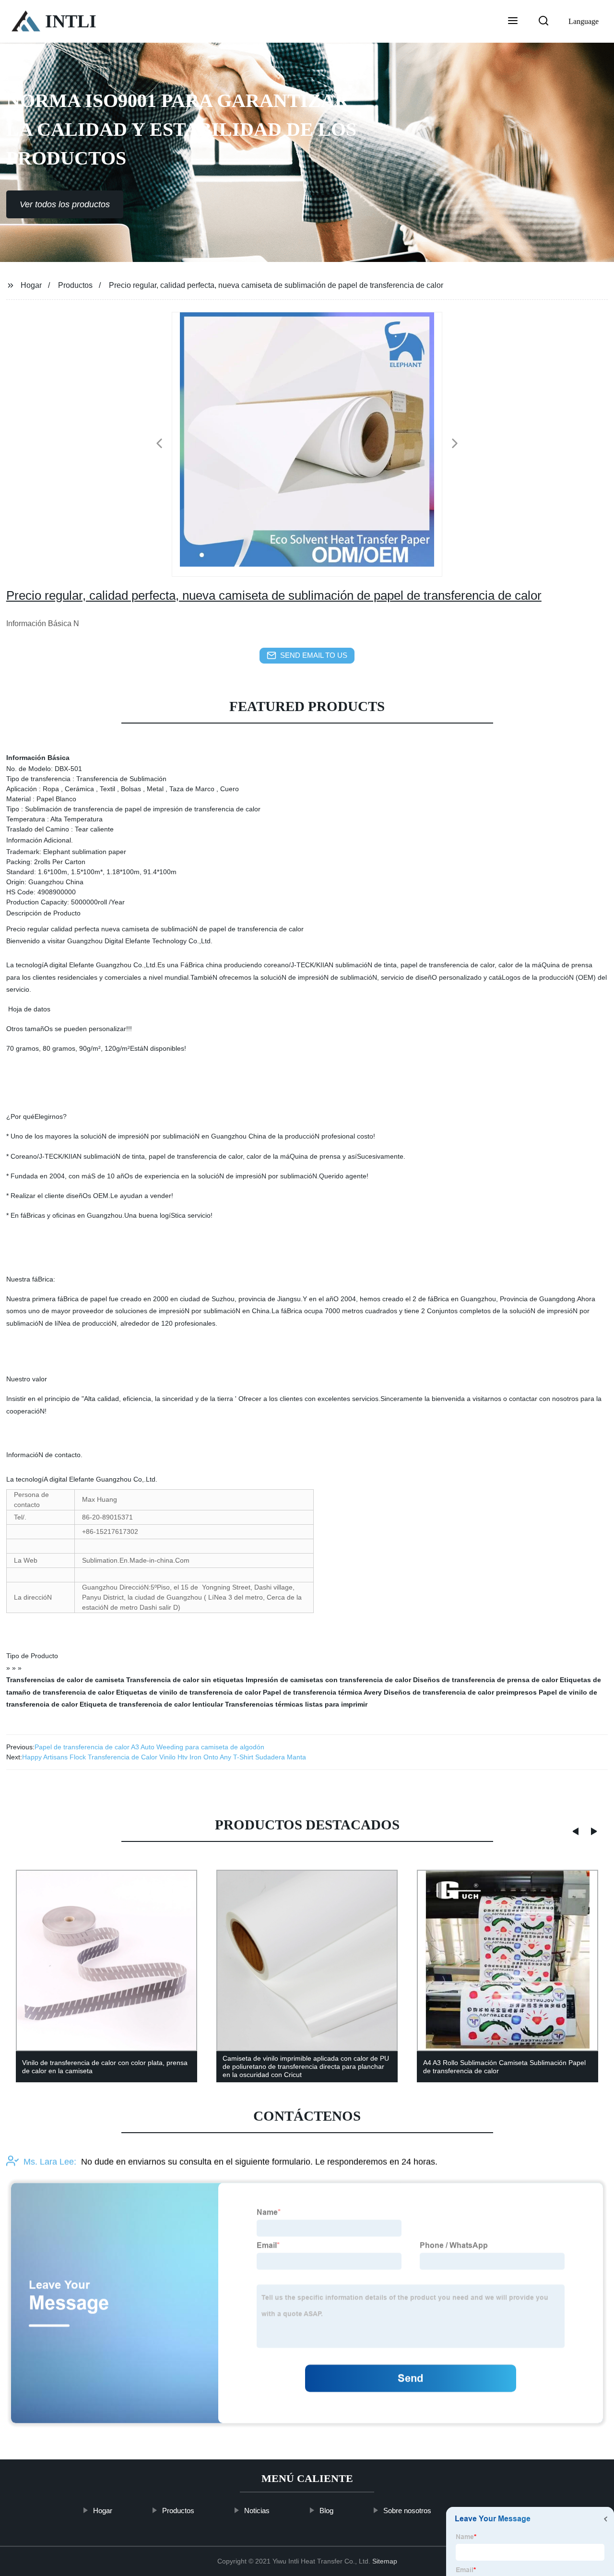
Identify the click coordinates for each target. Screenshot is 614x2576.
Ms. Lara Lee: (50, 2162)
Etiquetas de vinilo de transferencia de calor (189, 1692)
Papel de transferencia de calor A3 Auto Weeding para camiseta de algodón (149, 1747)
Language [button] (584, 21)
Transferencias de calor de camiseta (65, 1680)
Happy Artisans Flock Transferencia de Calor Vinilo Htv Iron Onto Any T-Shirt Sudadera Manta (164, 1757)
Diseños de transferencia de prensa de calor (485, 1680)
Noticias (257, 2511)
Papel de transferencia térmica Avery (322, 1692)
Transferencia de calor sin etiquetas (185, 1680)
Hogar (31, 285)
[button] (513, 22)
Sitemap (385, 2561)
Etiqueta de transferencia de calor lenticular (151, 1704)
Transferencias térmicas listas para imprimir (296, 1704)
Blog (326, 2511)
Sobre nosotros (407, 2511)
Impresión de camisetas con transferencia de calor (328, 1680)
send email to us (314, 655)
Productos (75, 285)
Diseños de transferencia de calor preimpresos (460, 1692)
